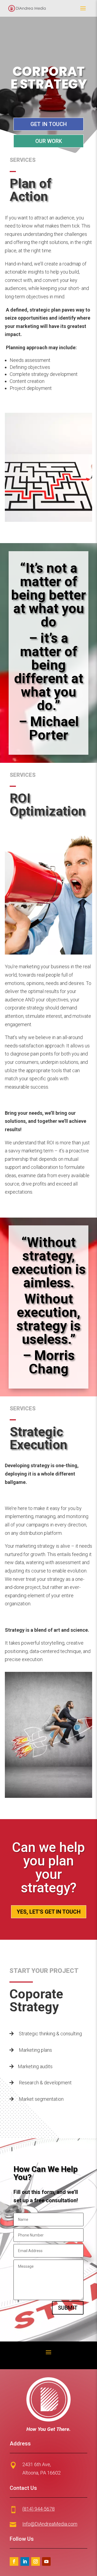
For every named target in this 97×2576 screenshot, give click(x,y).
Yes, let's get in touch (49, 1912)
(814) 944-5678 (39, 2509)
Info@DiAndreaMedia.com (50, 2524)
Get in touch (49, 124)
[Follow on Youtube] (36, 2561)
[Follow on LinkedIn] (25, 2561)
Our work (49, 141)
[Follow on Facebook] (14, 2561)
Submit (68, 2308)
